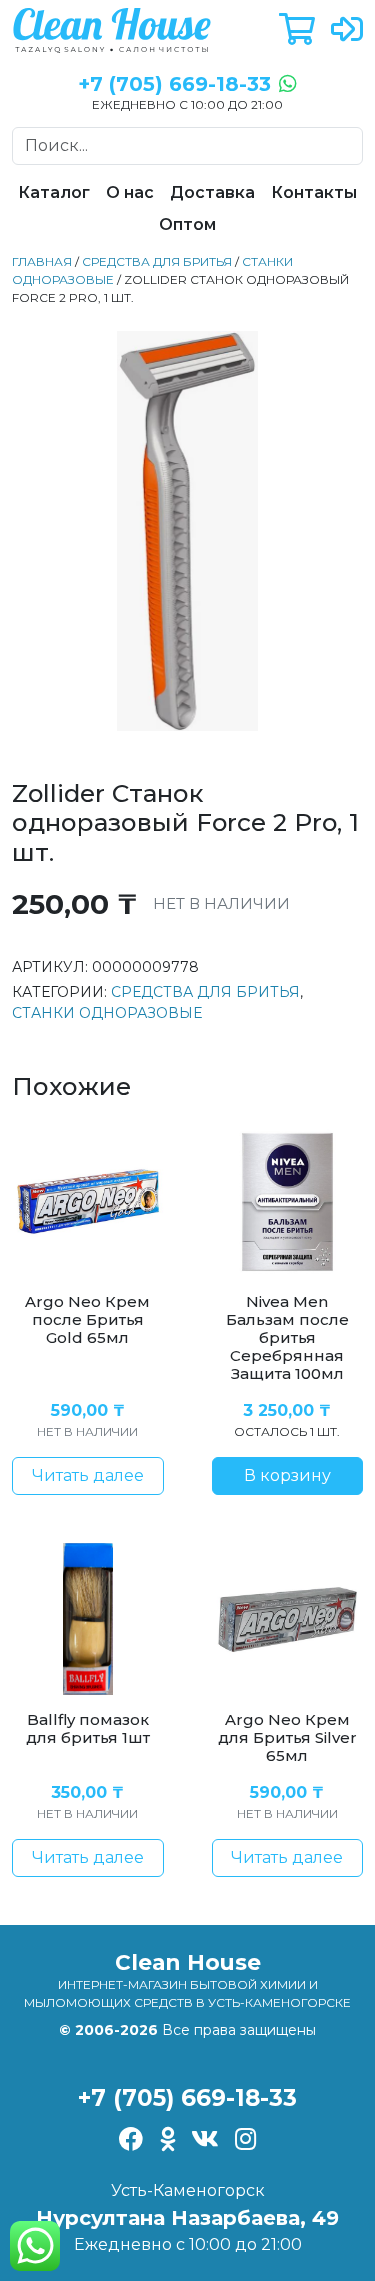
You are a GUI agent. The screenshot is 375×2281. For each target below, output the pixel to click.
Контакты (314, 192)
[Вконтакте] (205, 2141)
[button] (297, 30)
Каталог (54, 192)
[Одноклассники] (167, 2141)
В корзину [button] (287, 1475)
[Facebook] (131, 2141)
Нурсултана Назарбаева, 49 (187, 2218)
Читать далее (88, 1475)
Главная (42, 261)
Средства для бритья (157, 261)
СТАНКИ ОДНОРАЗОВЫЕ (107, 1013)
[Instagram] (246, 2141)
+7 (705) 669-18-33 (187, 2098)
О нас (130, 192)
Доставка (212, 192)
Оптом (187, 224)
